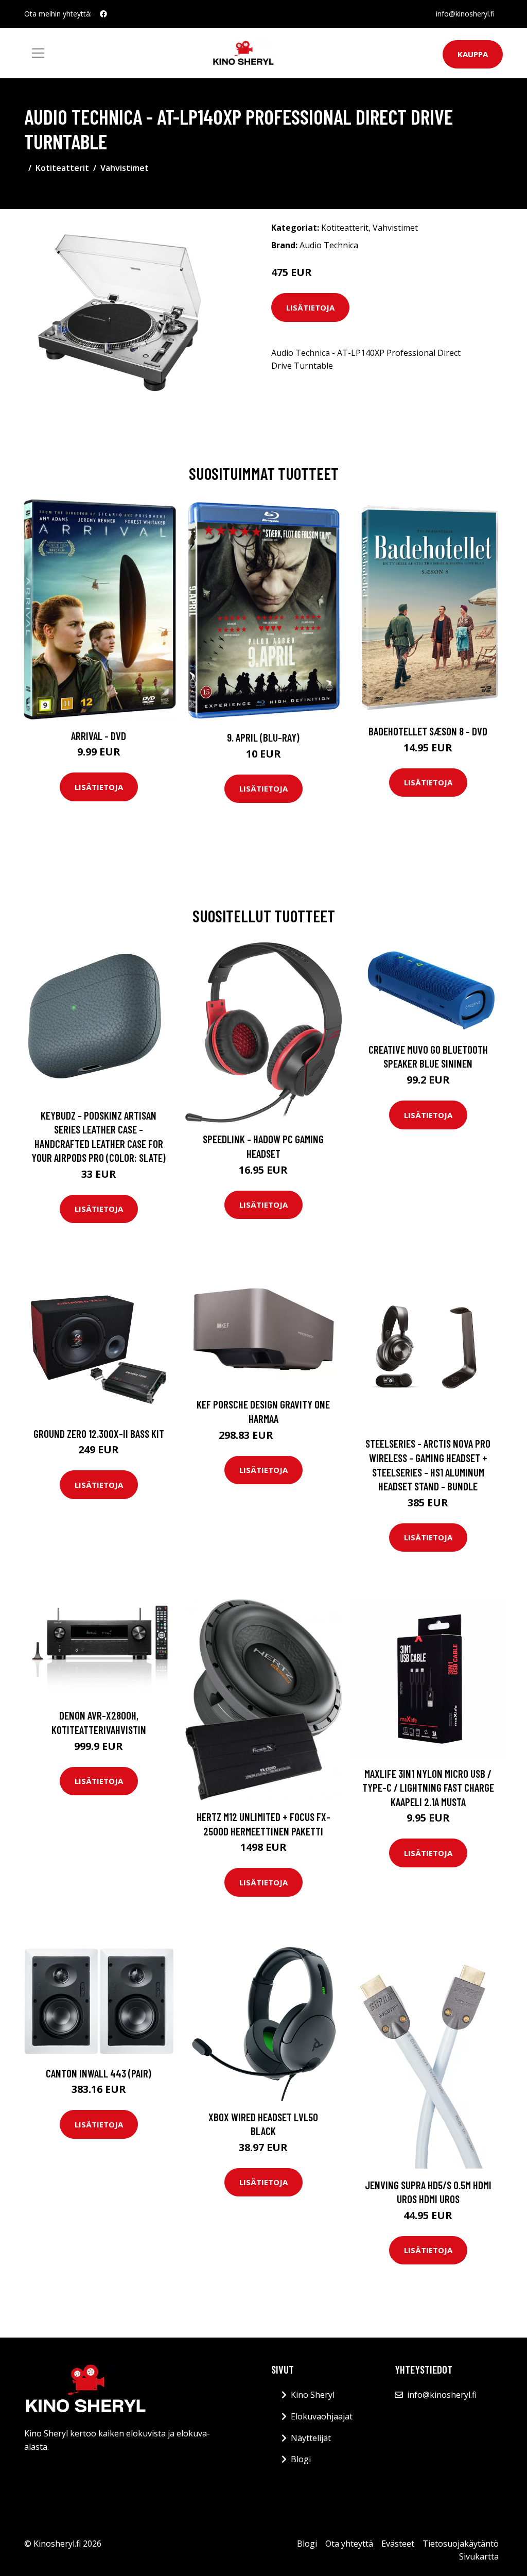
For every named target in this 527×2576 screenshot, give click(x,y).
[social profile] (103, 14)
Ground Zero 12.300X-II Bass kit (99, 1433)
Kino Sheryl (313, 2395)
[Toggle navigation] (38, 53)
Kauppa (473, 54)
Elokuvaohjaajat (322, 2416)
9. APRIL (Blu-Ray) (263, 737)
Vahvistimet (125, 168)
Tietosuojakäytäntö (461, 2544)
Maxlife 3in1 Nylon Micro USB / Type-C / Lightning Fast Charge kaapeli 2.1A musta (428, 1788)
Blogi (301, 2459)
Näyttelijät (311, 2438)
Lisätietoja (310, 307)
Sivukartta (479, 2556)
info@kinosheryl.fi (465, 14)
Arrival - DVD (99, 736)
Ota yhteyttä (349, 2544)
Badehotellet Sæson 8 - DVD (428, 731)
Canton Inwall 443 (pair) (99, 2073)
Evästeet (398, 2544)
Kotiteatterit (62, 168)
